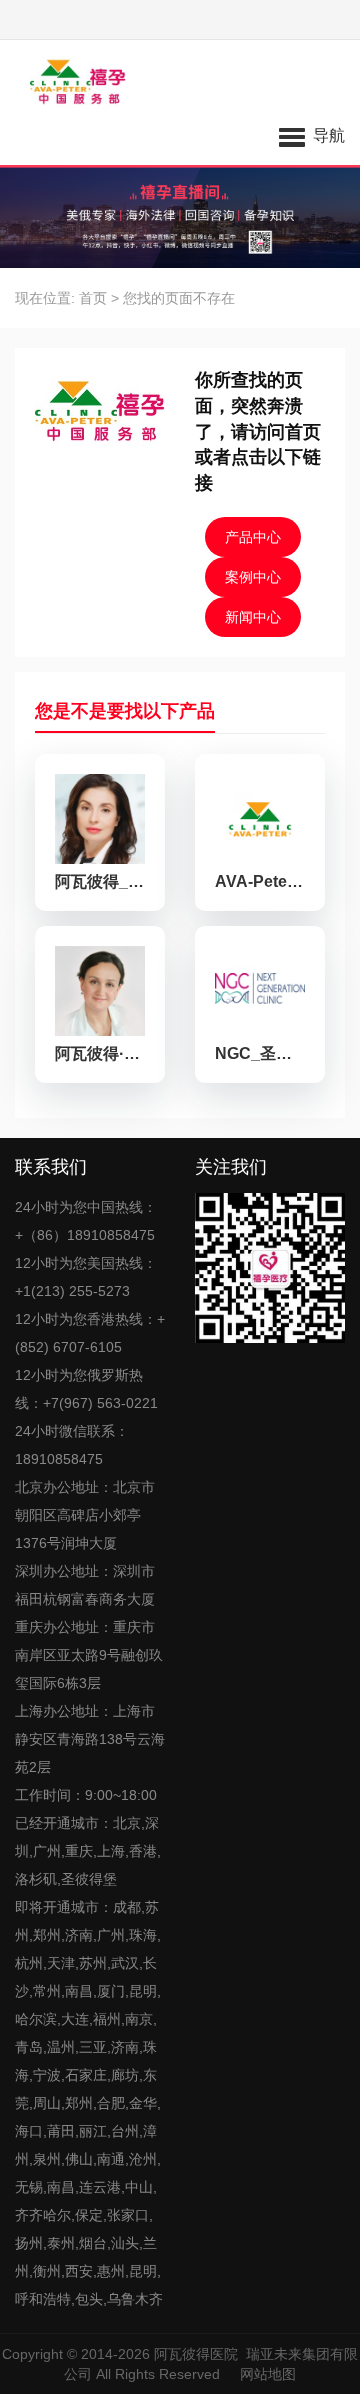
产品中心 (253, 537)
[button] (312, 135)
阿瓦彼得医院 (196, 2354)
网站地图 (268, 2374)
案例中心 (253, 577)
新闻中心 (253, 617)
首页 (93, 298)
